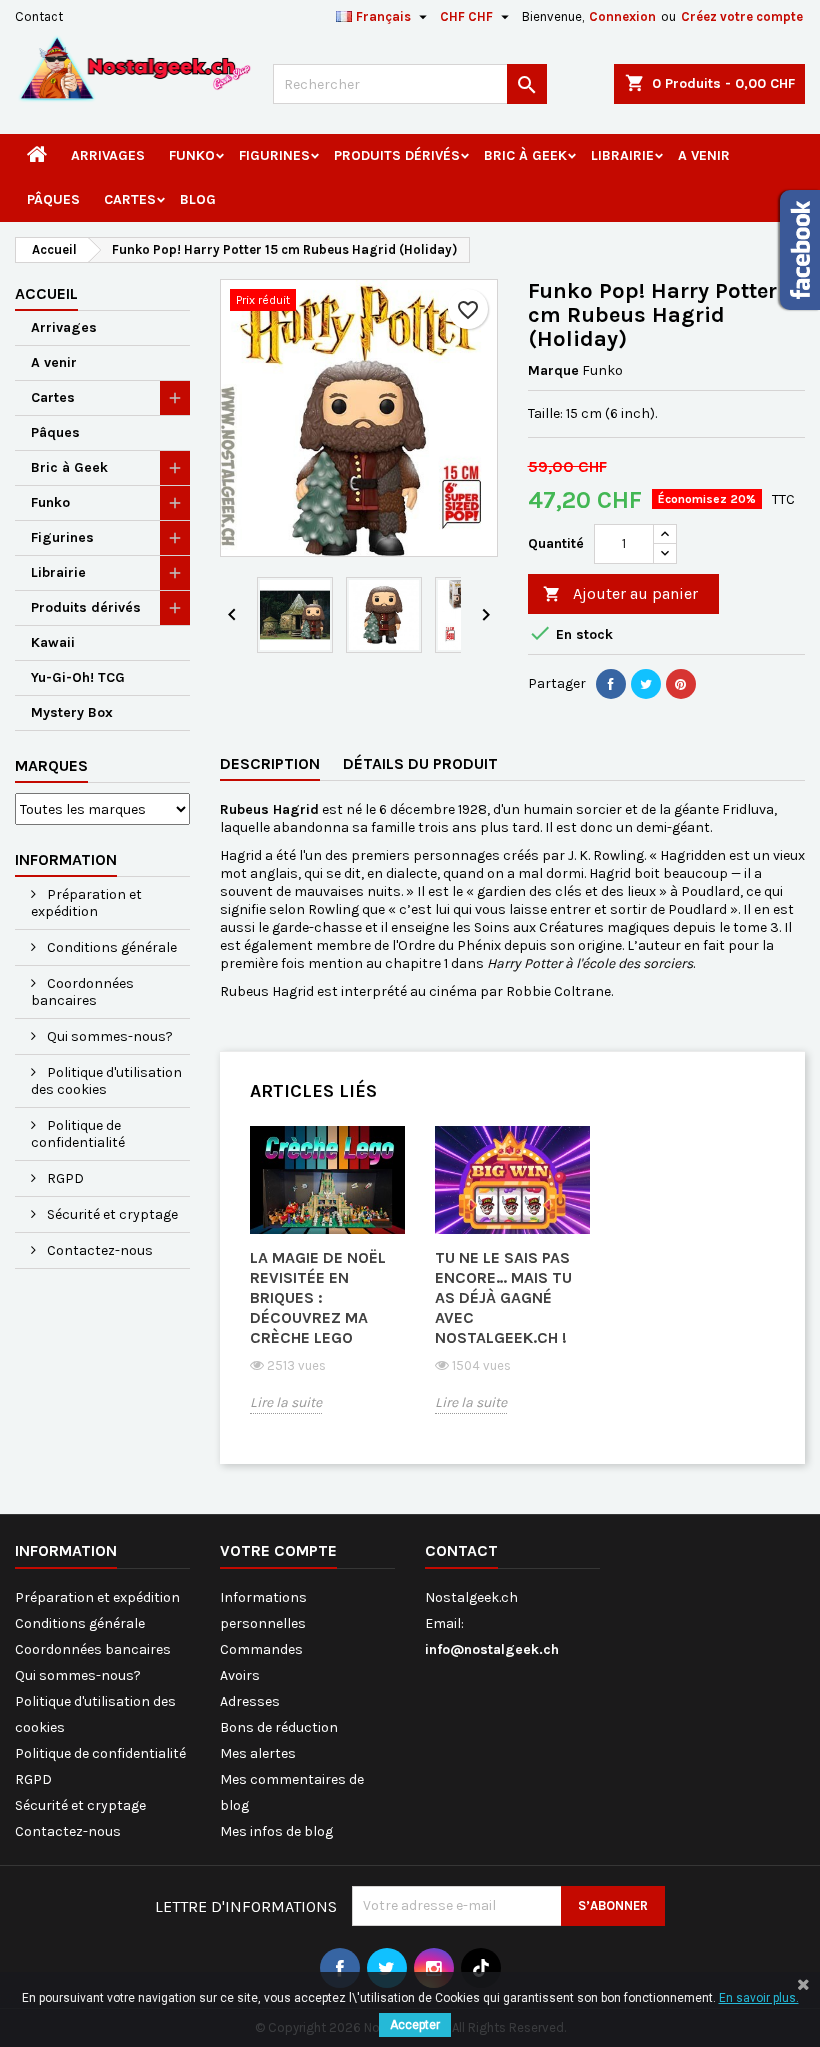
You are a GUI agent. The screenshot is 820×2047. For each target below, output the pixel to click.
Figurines (274, 155)
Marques (51, 765)
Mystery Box (72, 712)
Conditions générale (110, 947)
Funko (192, 155)
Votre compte (278, 1550)
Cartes (130, 199)
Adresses (250, 1701)
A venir (704, 155)
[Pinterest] (681, 684)
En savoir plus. (759, 1998)
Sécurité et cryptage (111, 1214)
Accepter (415, 2025)
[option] (327, 1284)
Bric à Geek (525, 155)
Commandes (261, 1649)
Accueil (46, 293)
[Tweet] (646, 684)
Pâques (53, 199)
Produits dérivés (397, 155)
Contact (39, 16)
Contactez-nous (98, 1250)
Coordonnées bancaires (82, 992)
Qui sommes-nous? (108, 1036)
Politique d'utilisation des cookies (106, 1081)
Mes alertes (258, 1753)
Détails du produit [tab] (420, 763)
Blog (198, 199)
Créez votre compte (742, 16)
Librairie (622, 155)
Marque (553, 370)
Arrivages (108, 155)
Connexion (622, 16)
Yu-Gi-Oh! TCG (78, 677)
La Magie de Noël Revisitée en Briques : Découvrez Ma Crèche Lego (318, 1297)
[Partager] (611, 684)
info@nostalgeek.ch (492, 1649)
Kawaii (53, 642)
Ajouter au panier (620, 593)
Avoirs (240, 1675)
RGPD (64, 1178)
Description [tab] (270, 763)
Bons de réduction (279, 1727)
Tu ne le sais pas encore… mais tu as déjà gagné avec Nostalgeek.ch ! (503, 1297)
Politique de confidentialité (78, 1134)
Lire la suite (286, 1402)
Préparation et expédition (86, 903)
